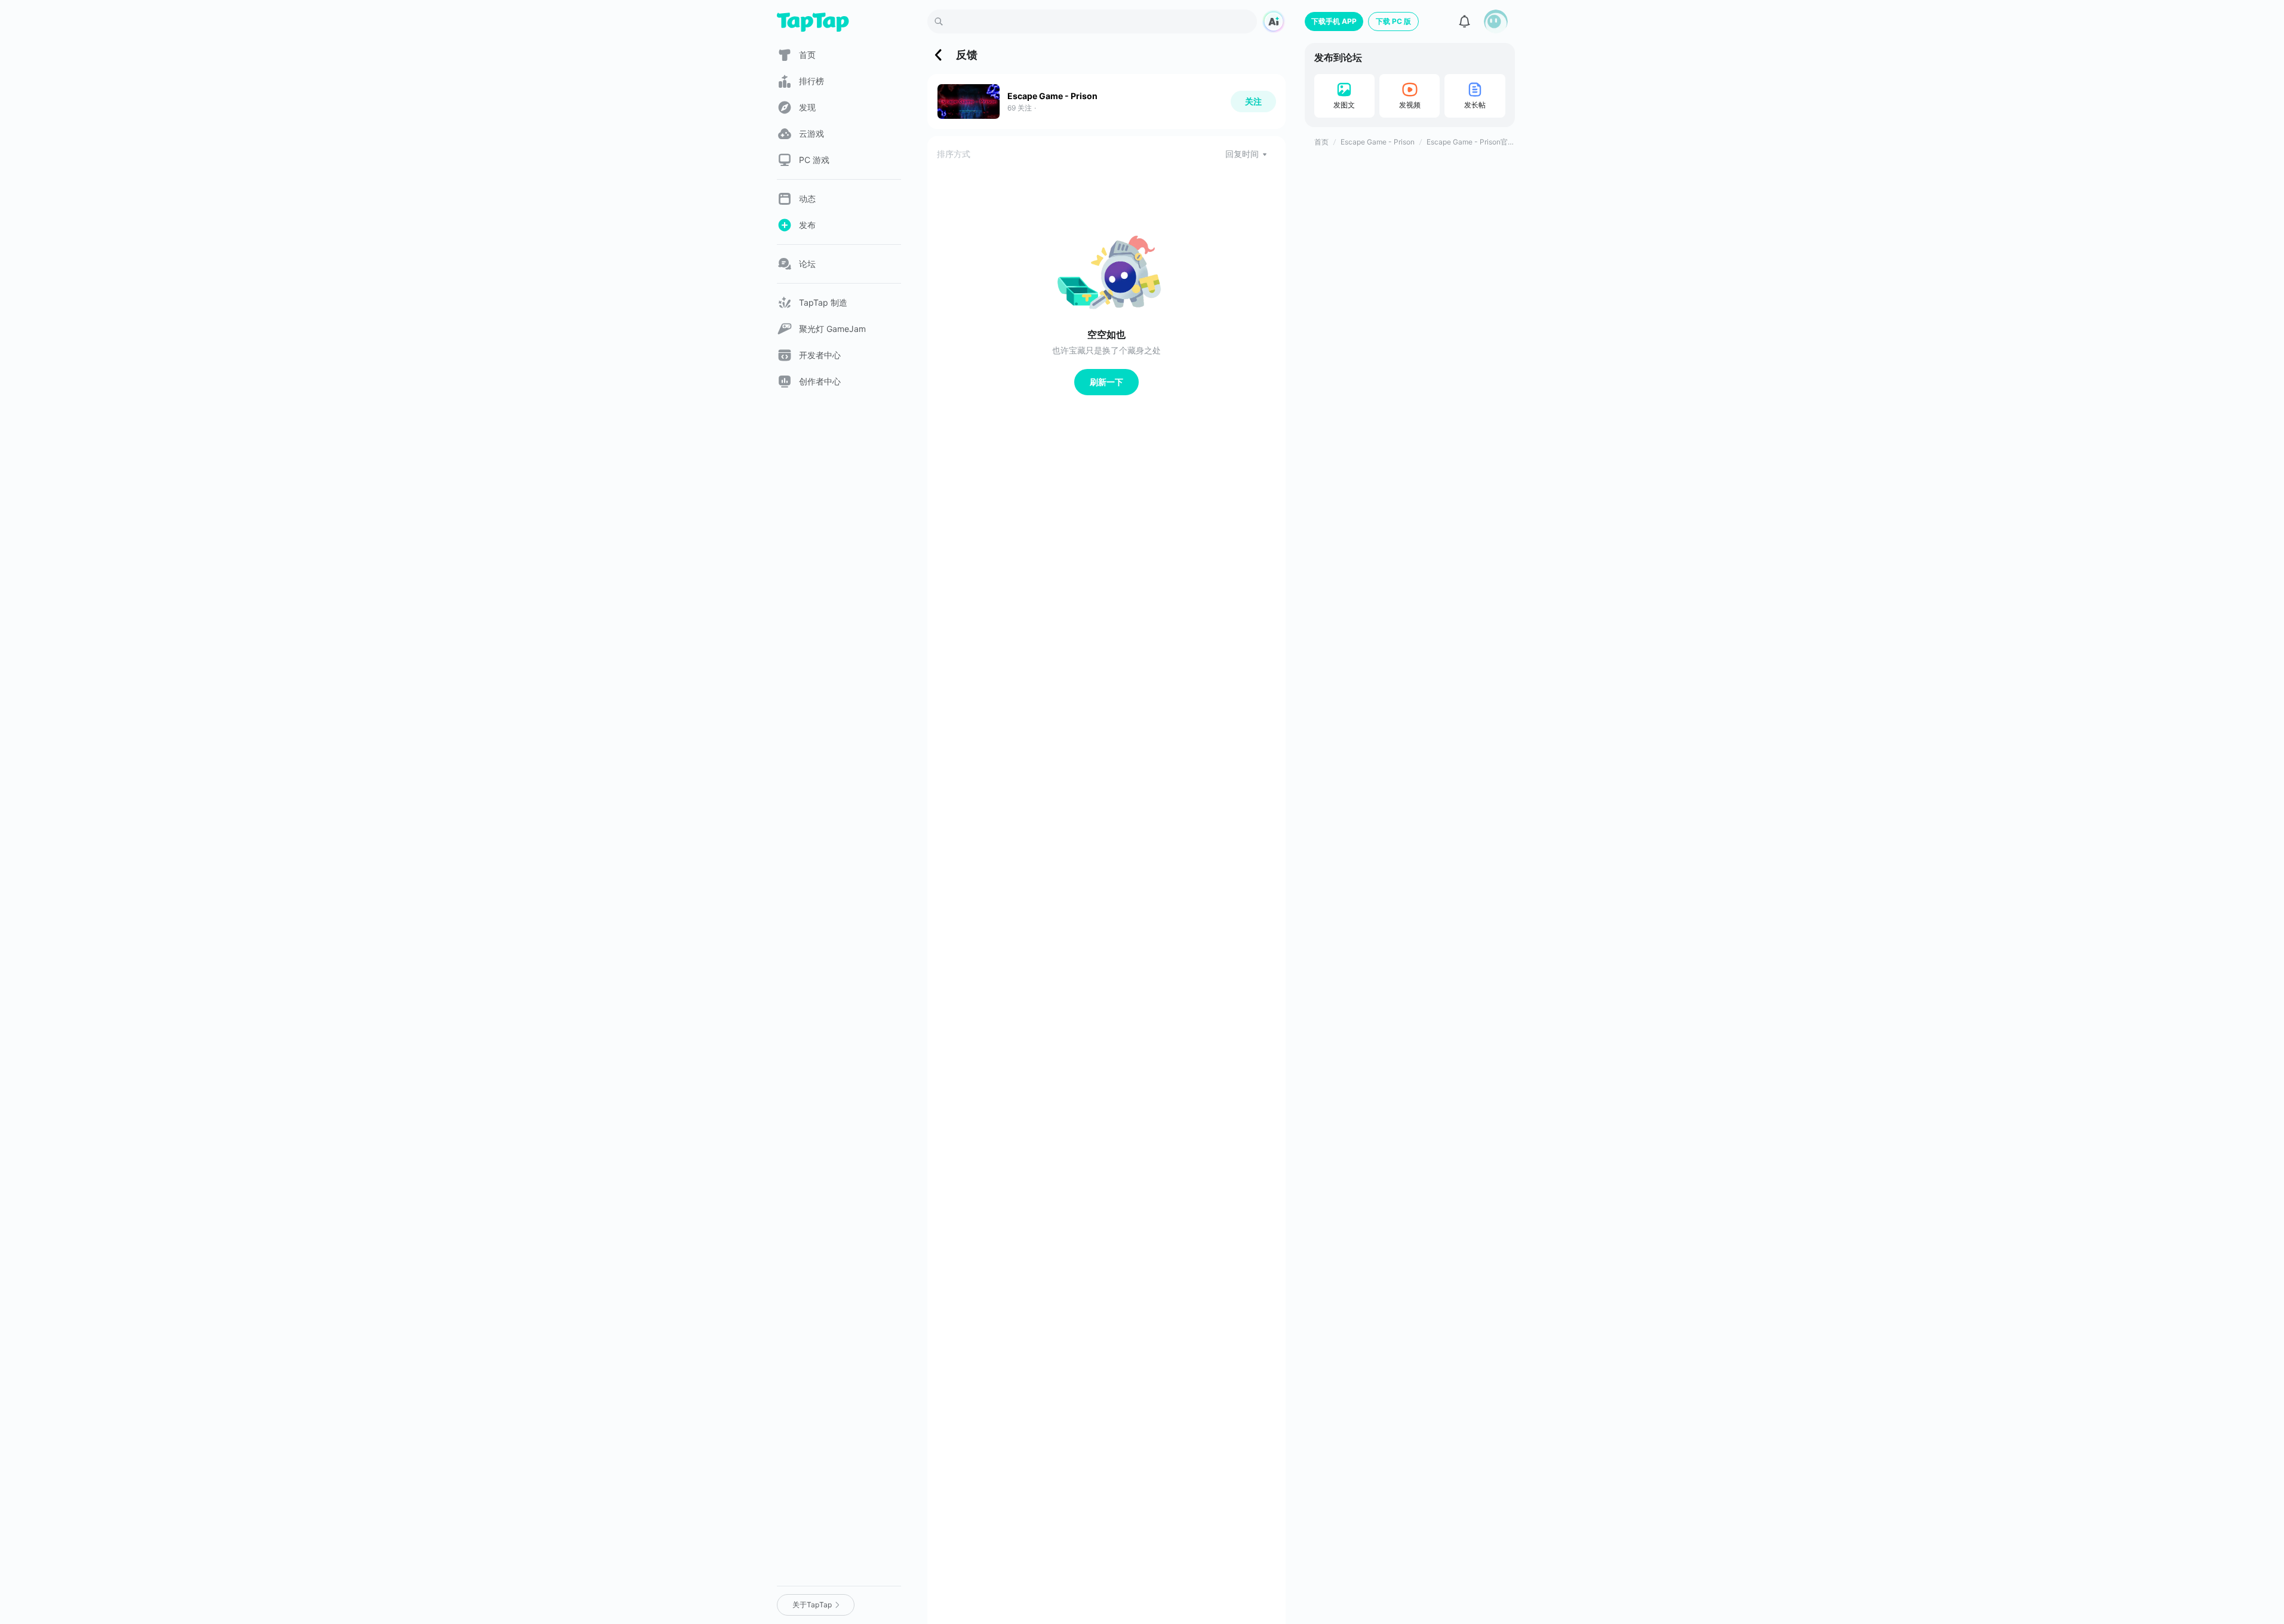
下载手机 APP (1334, 21)
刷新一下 (1106, 382)
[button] (1496, 21)
